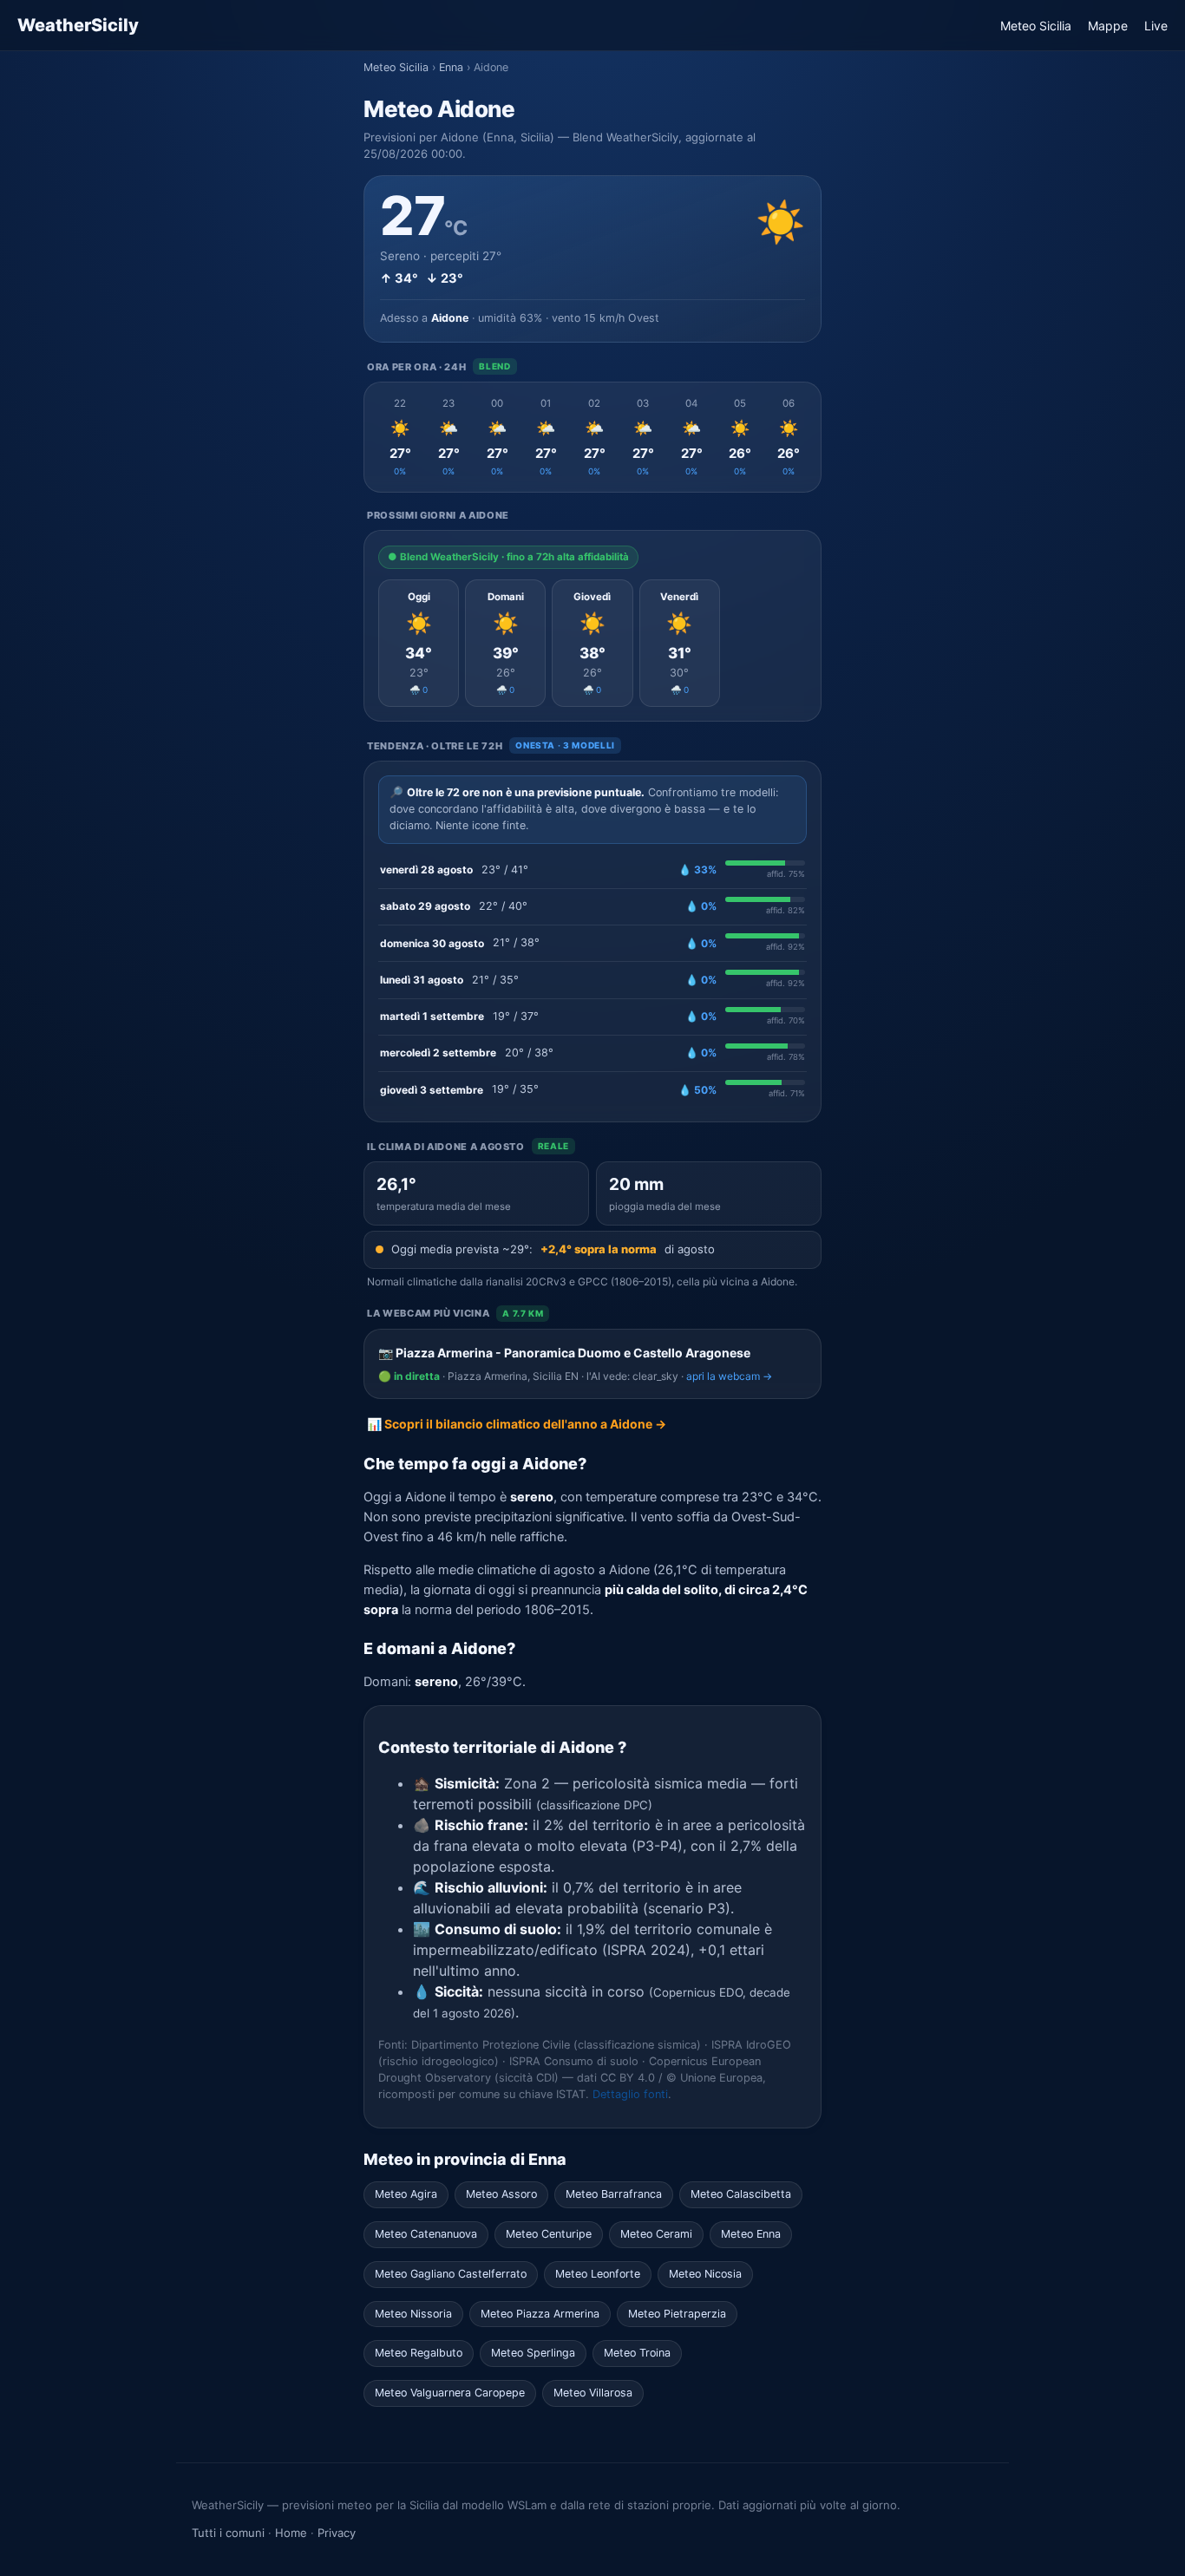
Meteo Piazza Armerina (540, 2314)
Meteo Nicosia (705, 2274)
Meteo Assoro (501, 2194)
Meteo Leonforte (598, 2274)
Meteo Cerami (656, 2234)
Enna (451, 67)
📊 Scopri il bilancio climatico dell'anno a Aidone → (517, 1424)
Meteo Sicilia (1036, 26)
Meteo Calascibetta (741, 2194)
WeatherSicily (78, 25)
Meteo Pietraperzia (677, 2314)
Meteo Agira (406, 2194)
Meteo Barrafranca (614, 2194)
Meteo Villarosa (593, 2393)
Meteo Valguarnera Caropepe (450, 2393)
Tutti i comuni (228, 2533)
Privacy (337, 2533)
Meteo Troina (637, 2353)
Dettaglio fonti (630, 2094)
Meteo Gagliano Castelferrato (451, 2274)
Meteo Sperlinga (533, 2353)
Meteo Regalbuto (419, 2353)
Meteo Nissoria (413, 2314)
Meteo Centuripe (549, 2234)
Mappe (1108, 26)
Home (291, 2533)
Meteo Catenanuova (426, 2234)
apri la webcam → (729, 1376)
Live (1156, 26)
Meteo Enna (751, 2234)
